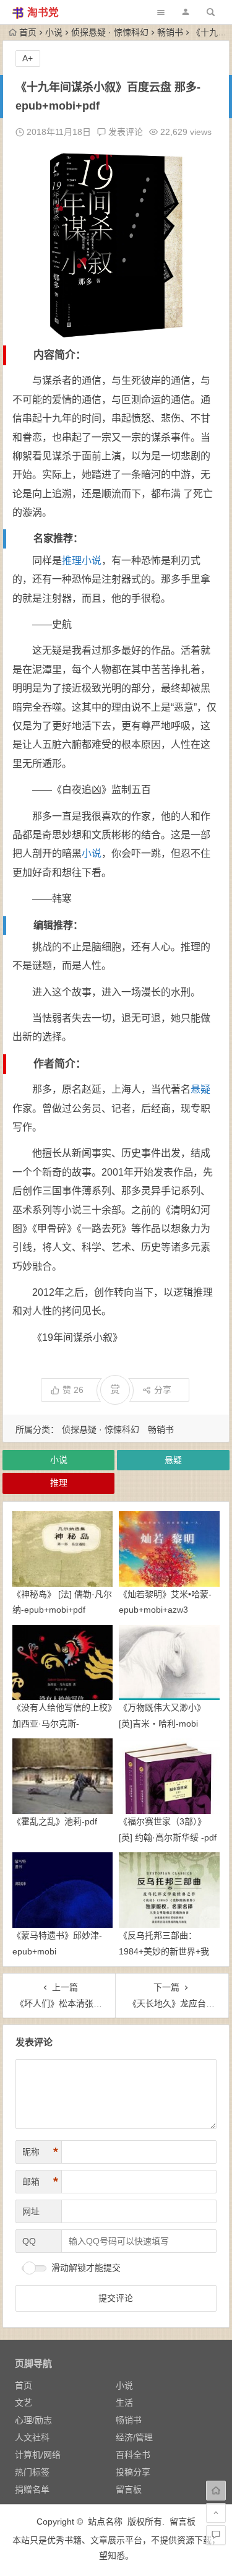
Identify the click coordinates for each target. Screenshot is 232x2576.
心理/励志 (33, 2420)
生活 (124, 2403)
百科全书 (133, 2455)
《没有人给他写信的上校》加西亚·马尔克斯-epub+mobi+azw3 (62, 1723)
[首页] (216, 2491)
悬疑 (200, 1089)
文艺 (24, 2403)
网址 (31, 2211)
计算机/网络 (38, 2455)
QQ (29, 2241)
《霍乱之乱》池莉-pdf (55, 1821)
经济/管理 (134, 2437)
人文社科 (32, 2437)
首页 (28, 32)
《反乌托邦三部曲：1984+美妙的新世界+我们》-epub (164, 1951)
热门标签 (32, 2472)
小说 (54, 32)
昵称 (40, 2152)
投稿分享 (133, 2472)
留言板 (129, 2489)
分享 (163, 1390)
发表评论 (124, 132)
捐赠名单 (32, 2489)
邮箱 (40, 2182)
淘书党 (43, 13)
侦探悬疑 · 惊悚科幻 (110, 32)
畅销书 (170, 32)
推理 (72, 561)
